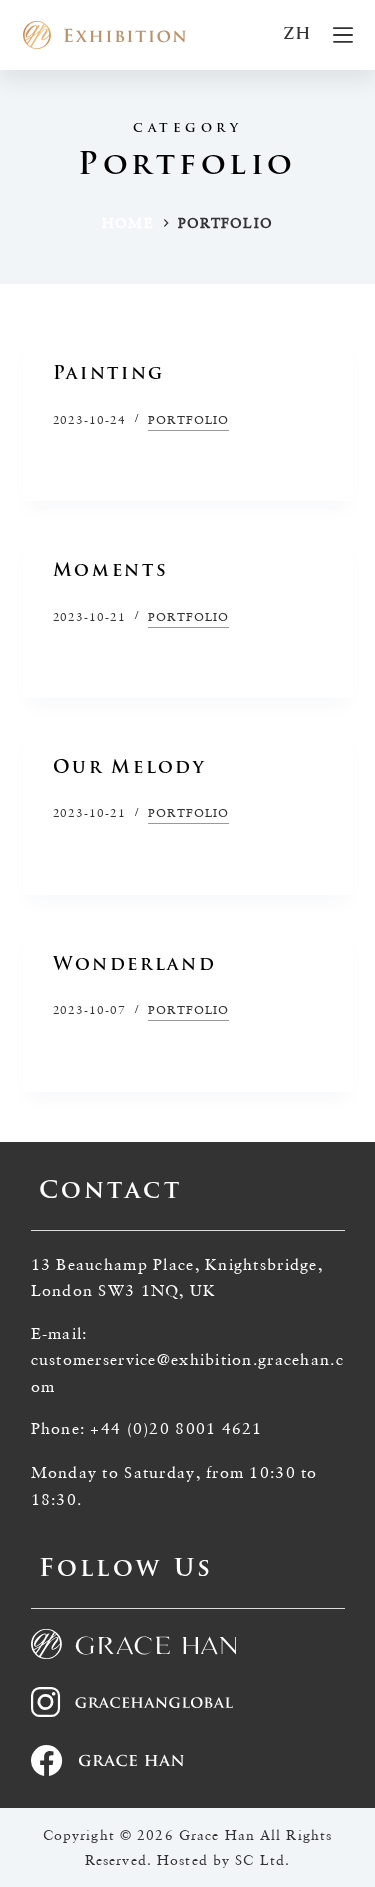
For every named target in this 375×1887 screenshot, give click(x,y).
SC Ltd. (262, 1859)
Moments (111, 572)
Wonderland (135, 966)
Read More (96, 460)
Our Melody (130, 769)
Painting (109, 375)
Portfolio (188, 419)
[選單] (343, 35)
